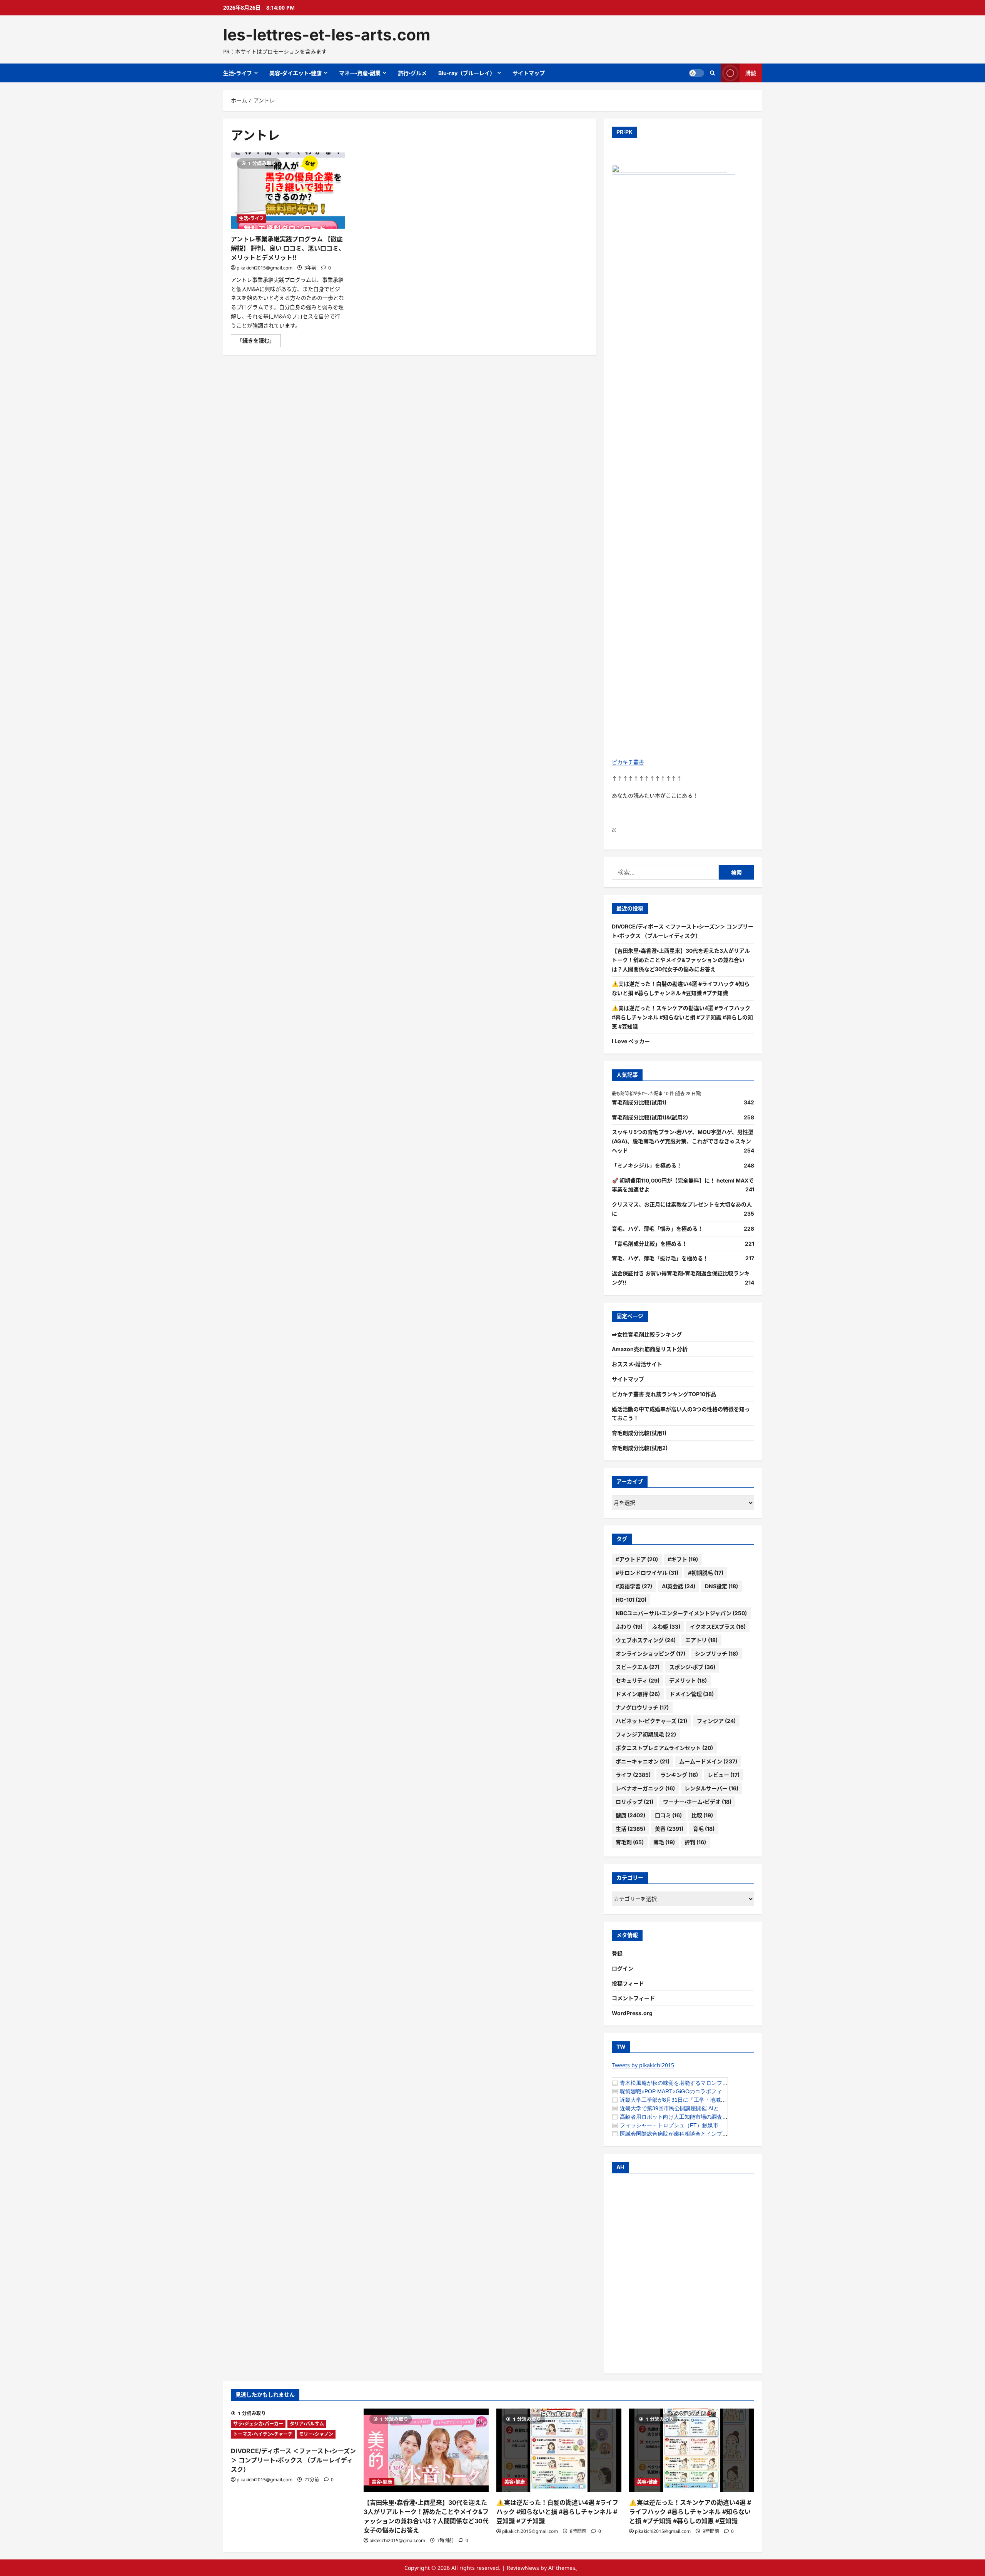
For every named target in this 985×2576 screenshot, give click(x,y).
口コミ (668, 1815)
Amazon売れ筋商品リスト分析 (650, 1349)
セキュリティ (638, 1680)
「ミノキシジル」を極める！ (647, 1165)
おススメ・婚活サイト (637, 1364)
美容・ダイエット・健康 (295, 73)
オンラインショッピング (650, 1653)
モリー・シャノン (316, 2434)
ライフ (633, 1775)
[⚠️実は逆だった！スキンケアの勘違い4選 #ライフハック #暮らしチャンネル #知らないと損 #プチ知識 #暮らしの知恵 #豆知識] (692, 2450)
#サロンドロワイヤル (647, 1573)
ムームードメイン (708, 1761)
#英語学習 (634, 1586)
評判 (695, 1842)
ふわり (629, 1627)
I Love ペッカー (631, 1041)
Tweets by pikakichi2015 (643, 2065)
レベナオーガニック (645, 1788)
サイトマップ (529, 73)
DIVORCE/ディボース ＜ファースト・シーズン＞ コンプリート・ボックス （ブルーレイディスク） (293, 2460)
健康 (630, 1815)
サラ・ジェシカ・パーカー (258, 2424)
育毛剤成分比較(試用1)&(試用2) (650, 1117)
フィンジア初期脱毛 (646, 1734)
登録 (617, 1953)
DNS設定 (721, 1586)
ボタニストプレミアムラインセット (664, 1748)
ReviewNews (523, 2568)
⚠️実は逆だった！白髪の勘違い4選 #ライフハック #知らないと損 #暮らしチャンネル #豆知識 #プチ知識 (557, 2512)
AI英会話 (679, 1586)
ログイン (623, 1968)
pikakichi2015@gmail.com (265, 268)
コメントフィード (633, 1998)
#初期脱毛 (706, 1573)
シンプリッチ (716, 1653)
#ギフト (683, 1559)
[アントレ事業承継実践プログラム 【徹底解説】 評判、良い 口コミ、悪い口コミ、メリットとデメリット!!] (288, 191)
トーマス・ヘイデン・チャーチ (263, 2434)
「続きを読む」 (259, 342)
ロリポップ (634, 1802)
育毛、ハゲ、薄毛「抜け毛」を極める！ (660, 1258)
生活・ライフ (238, 73)
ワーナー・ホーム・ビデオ (697, 1802)
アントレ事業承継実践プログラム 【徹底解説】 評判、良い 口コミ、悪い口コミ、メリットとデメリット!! (288, 248)
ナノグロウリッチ (642, 1707)
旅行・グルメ (412, 73)
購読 (751, 73)
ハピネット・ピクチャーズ (651, 1721)
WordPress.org (632, 2013)
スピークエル (638, 1667)
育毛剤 (630, 1842)
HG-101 (631, 1600)
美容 (669, 1829)
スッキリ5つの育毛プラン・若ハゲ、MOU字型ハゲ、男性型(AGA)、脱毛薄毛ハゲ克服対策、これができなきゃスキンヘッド (683, 1141)
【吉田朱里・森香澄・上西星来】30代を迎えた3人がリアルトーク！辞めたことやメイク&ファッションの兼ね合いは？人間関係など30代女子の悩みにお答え (681, 960)
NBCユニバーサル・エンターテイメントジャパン (681, 1613)
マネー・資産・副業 (360, 73)
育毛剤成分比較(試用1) (639, 1102)
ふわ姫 (666, 1627)
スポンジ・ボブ (692, 1667)
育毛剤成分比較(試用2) (640, 1448)
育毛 (704, 1829)
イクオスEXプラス (718, 1627)
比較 (702, 1815)
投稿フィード (628, 1983)
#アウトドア (637, 1559)
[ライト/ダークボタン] (696, 73)
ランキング (679, 1775)
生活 (630, 1829)
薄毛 (664, 1842)
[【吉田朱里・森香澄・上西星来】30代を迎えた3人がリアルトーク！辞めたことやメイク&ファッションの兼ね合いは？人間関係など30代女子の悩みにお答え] (426, 2450)
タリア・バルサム (307, 2424)
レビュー (724, 1775)
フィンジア (716, 1721)
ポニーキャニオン (643, 1761)
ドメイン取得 (638, 1694)
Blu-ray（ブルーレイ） (467, 73)
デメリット (688, 1680)
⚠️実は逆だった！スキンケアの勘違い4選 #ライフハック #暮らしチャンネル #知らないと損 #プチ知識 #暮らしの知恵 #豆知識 (682, 1017)
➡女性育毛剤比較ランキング (647, 1334)
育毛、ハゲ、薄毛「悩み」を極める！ (657, 1229)
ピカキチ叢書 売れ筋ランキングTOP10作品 (664, 1394)
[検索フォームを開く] (712, 73)
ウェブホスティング (646, 1640)
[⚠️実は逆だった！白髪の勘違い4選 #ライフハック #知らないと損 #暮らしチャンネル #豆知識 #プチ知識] (559, 2450)
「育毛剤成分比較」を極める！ (649, 1244)
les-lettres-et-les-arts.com (327, 35)
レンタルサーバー (711, 1788)
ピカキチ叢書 (628, 762)
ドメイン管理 (692, 1694)
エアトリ (701, 1640)
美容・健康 (382, 2482)
